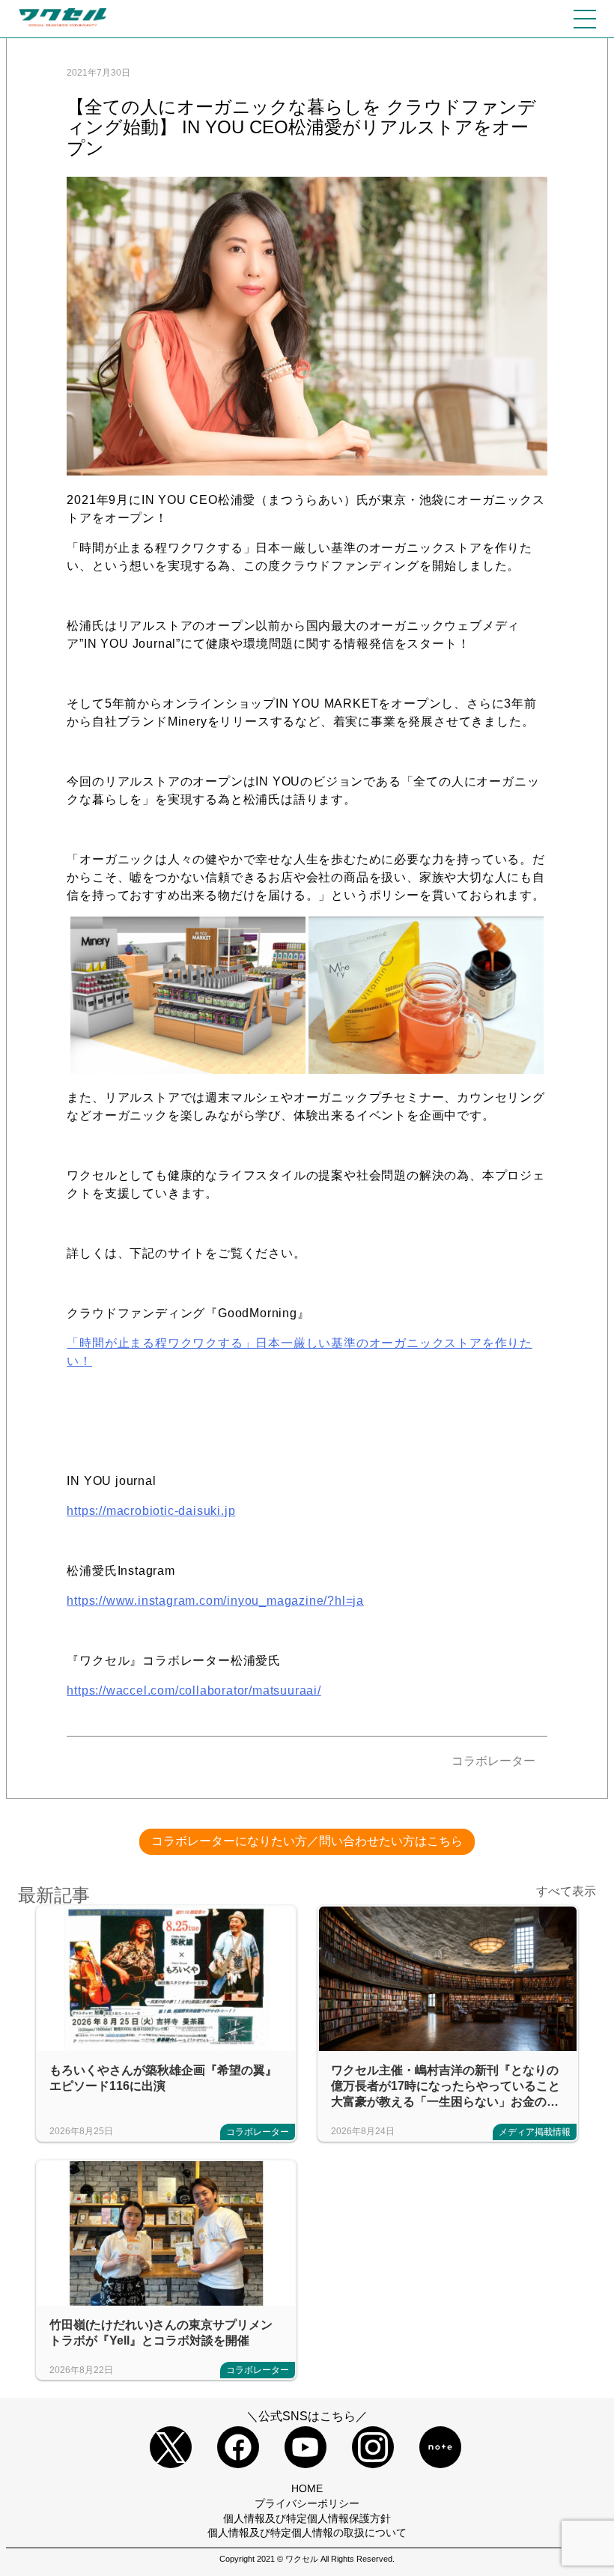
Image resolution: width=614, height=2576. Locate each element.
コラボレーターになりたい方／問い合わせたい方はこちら (307, 1841)
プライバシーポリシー (307, 2503)
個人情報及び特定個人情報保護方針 (307, 2518)
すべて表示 (566, 1891)
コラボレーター (493, 1761)
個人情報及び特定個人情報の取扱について (307, 2533)
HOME (307, 2488)
